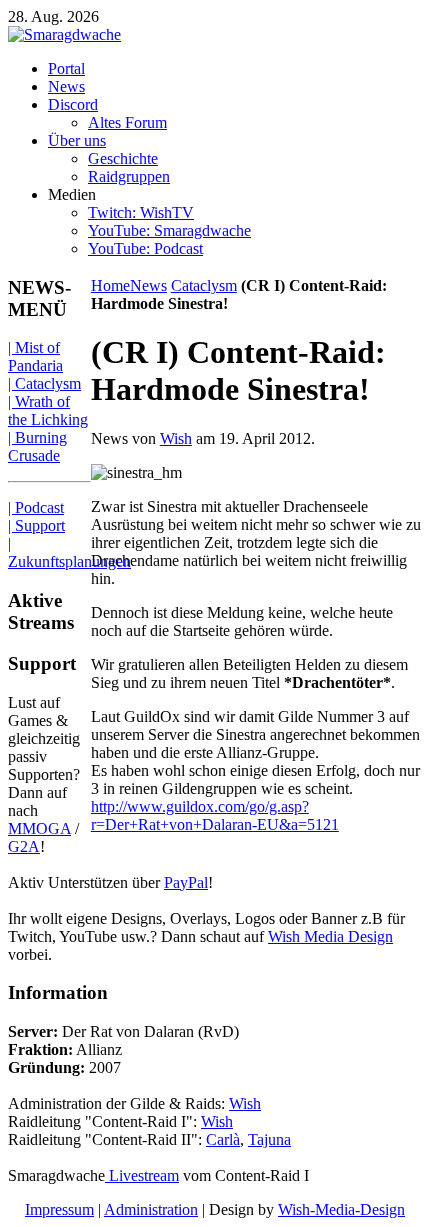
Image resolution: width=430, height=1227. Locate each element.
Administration (151, 1209)
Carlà (223, 1139)
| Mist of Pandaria (35, 356)
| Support (36, 525)
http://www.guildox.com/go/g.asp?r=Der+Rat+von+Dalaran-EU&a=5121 (215, 815)
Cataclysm (204, 285)
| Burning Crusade (37, 446)
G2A (24, 846)
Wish (176, 438)
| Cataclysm (44, 383)
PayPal (186, 882)
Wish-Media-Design (341, 1209)
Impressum (59, 1209)
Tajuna (269, 1139)
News (148, 285)
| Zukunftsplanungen (69, 552)
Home (110, 285)
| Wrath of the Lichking (48, 410)
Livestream (142, 1175)
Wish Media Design (330, 936)
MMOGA (39, 828)
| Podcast (36, 507)
